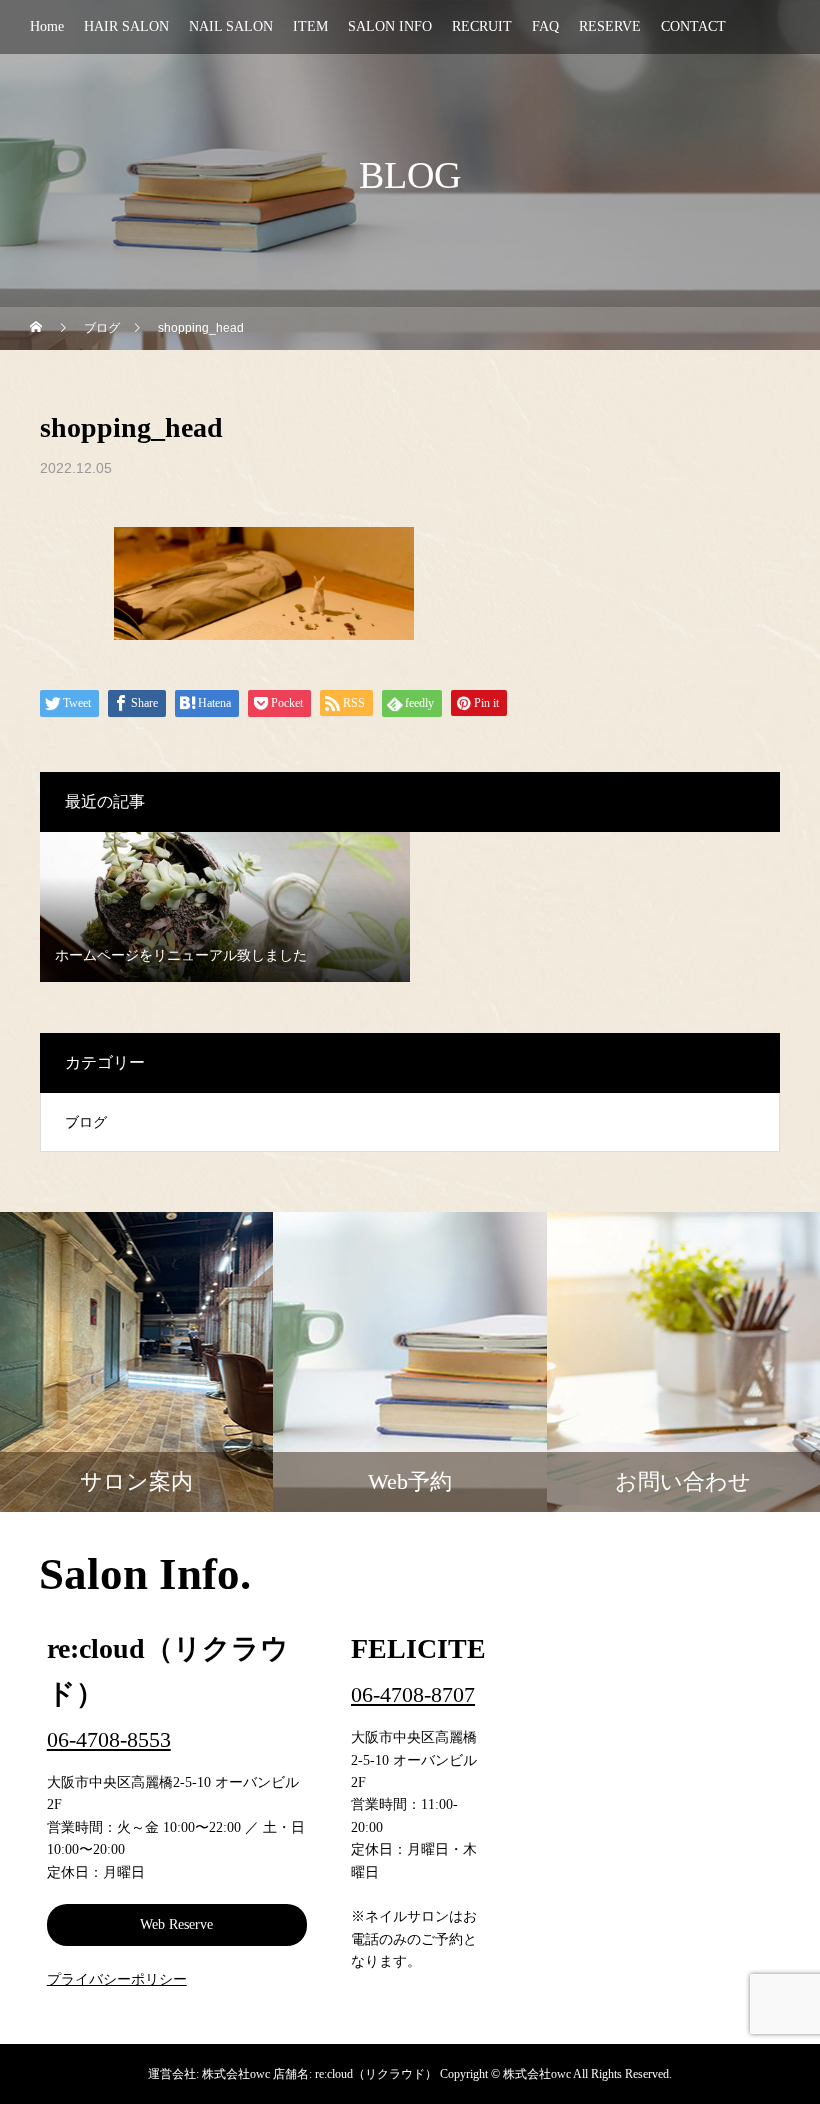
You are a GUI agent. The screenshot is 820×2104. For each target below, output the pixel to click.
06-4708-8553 (109, 1739)
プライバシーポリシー (117, 1979)
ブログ (86, 1122)
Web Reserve (176, 1924)
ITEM (310, 26)
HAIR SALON (126, 26)
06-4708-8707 (413, 1694)
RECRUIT (482, 26)
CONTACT (693, 26)
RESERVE (610, 26)
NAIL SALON (231, 26)
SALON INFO (390, 26)
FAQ (545, 26)
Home (47, 26)
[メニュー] (790, 2074)
